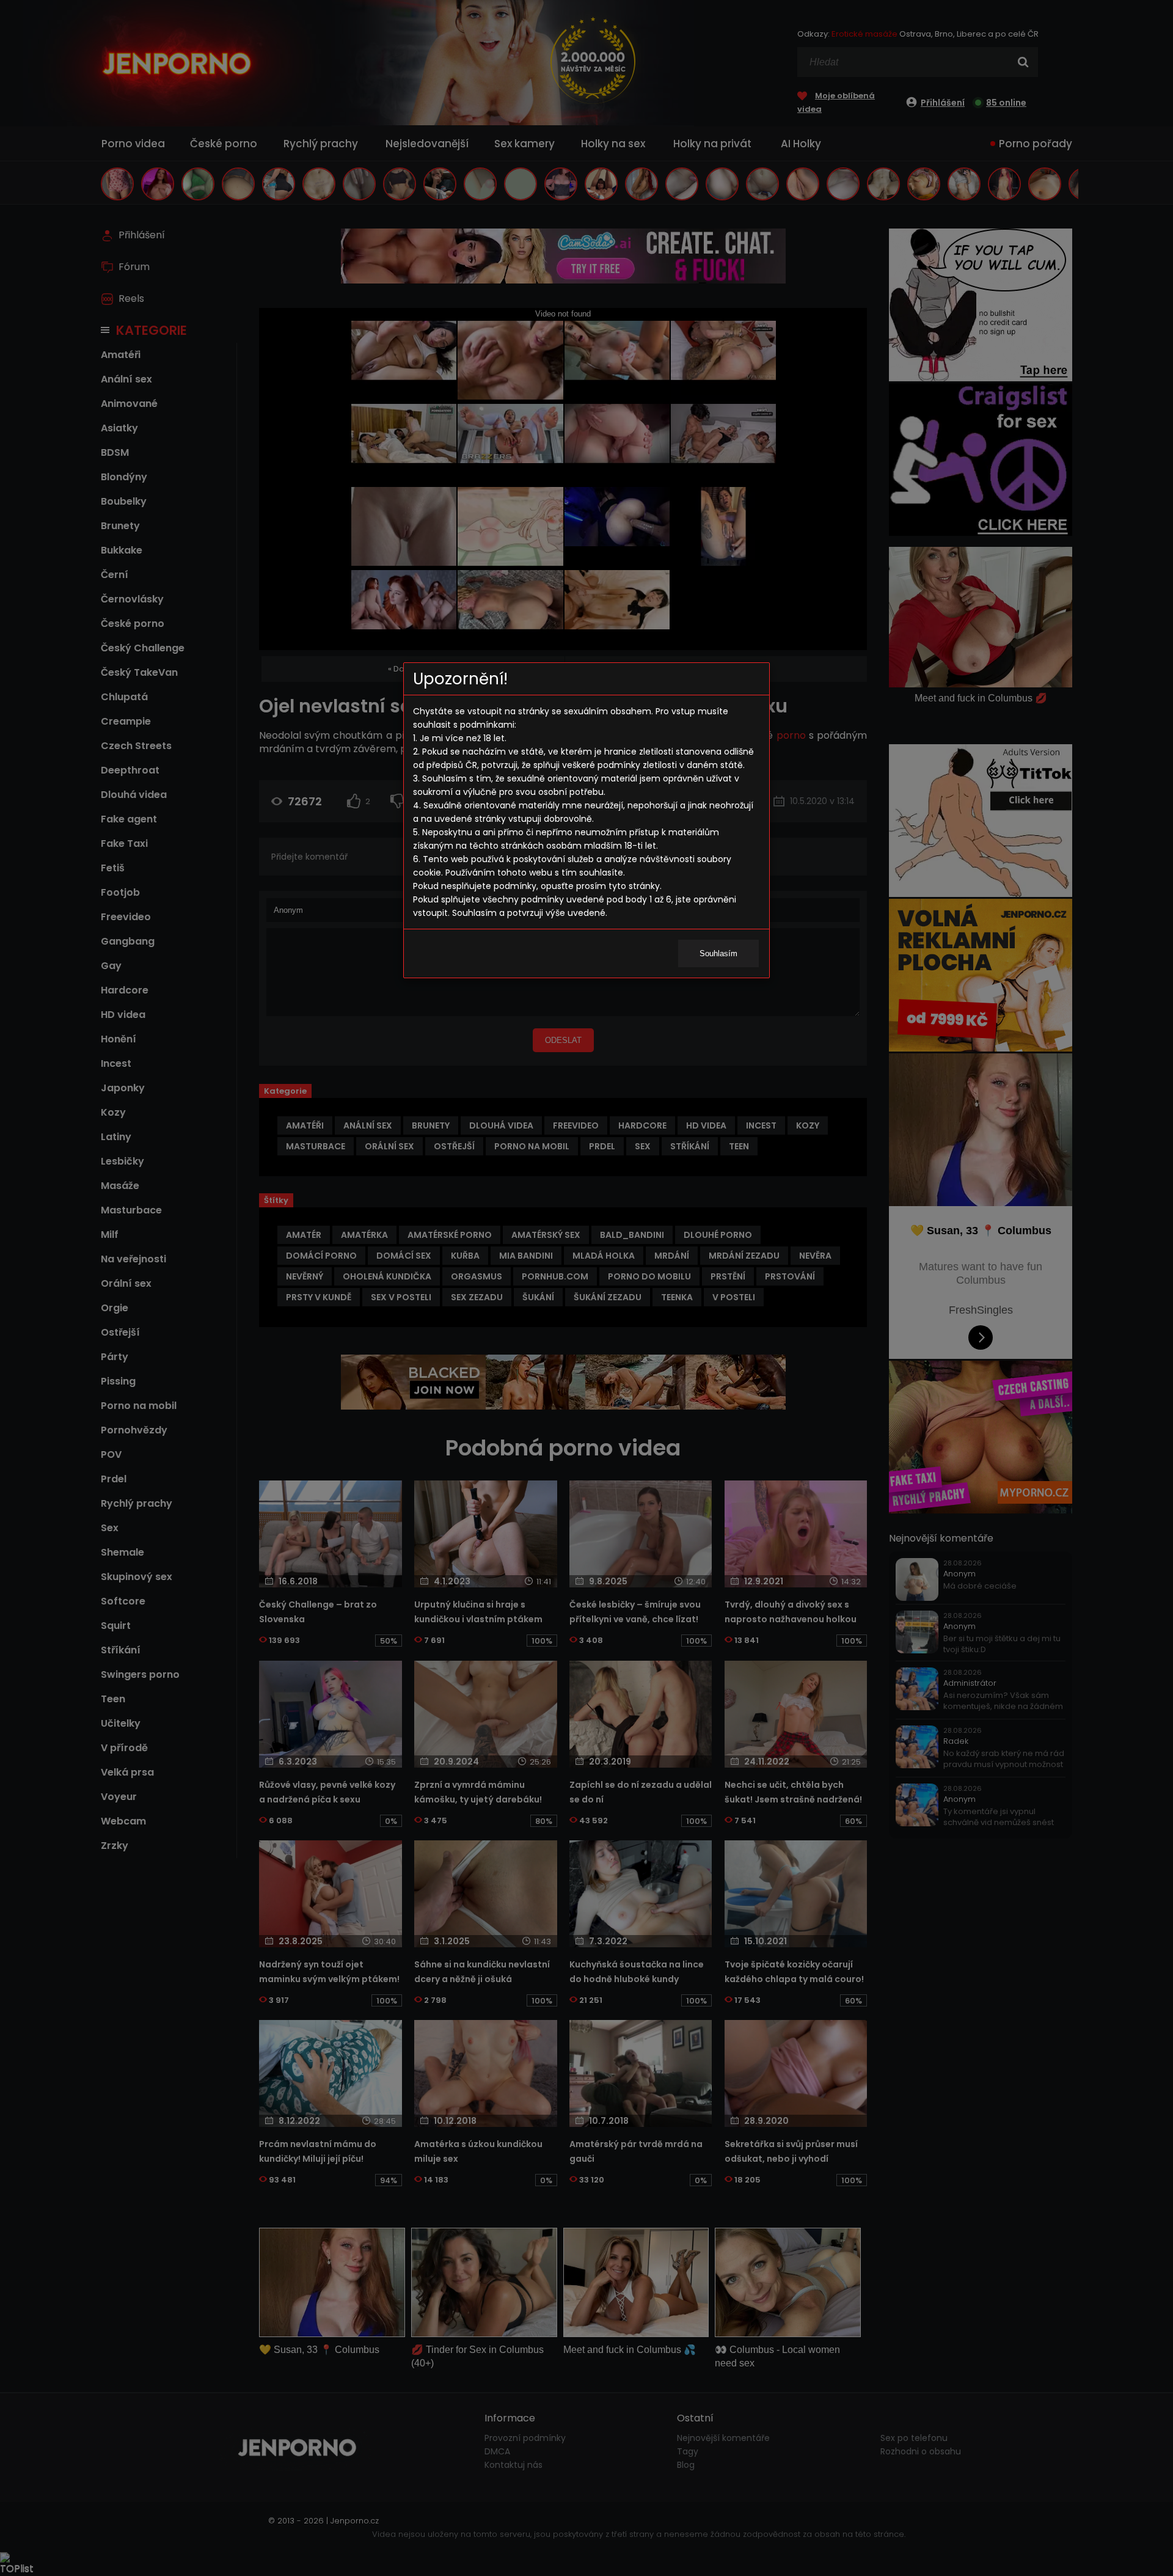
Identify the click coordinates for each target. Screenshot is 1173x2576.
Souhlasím (718, 953)
